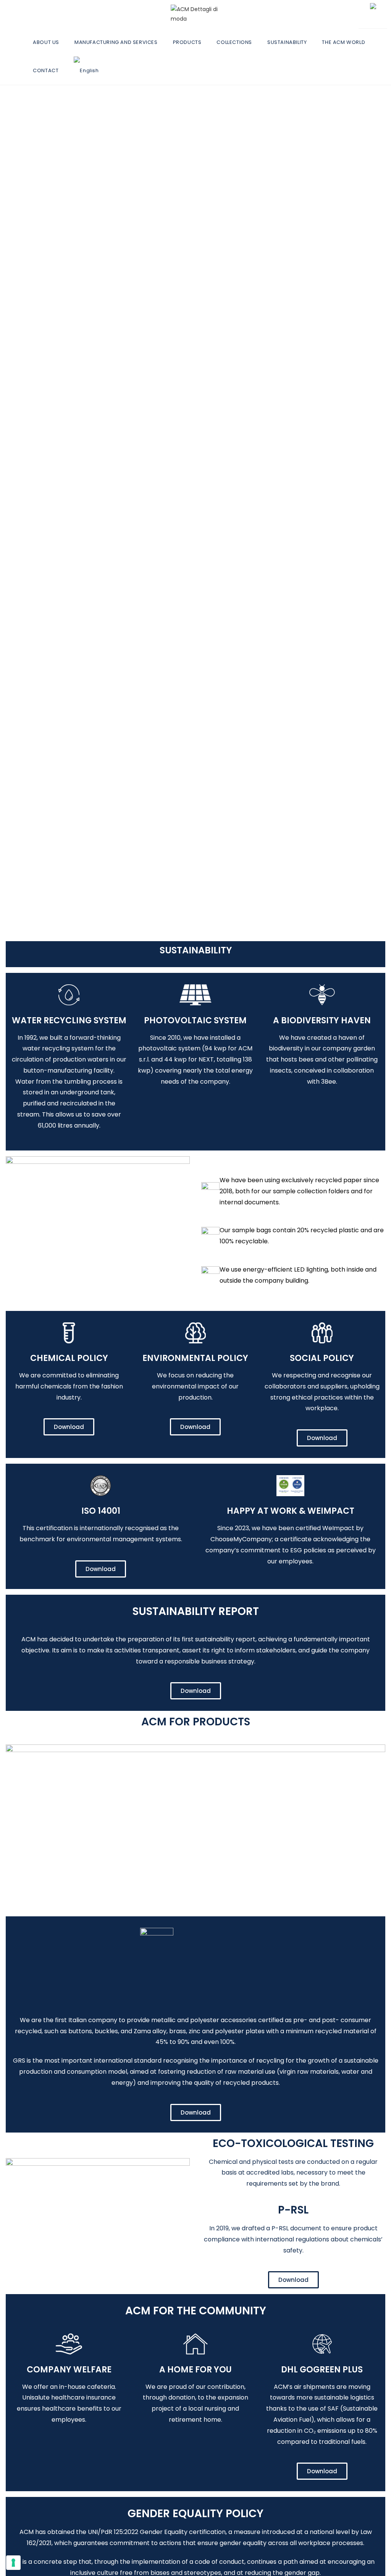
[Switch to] (90, 71)
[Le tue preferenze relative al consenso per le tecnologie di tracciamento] (13, 2563)
